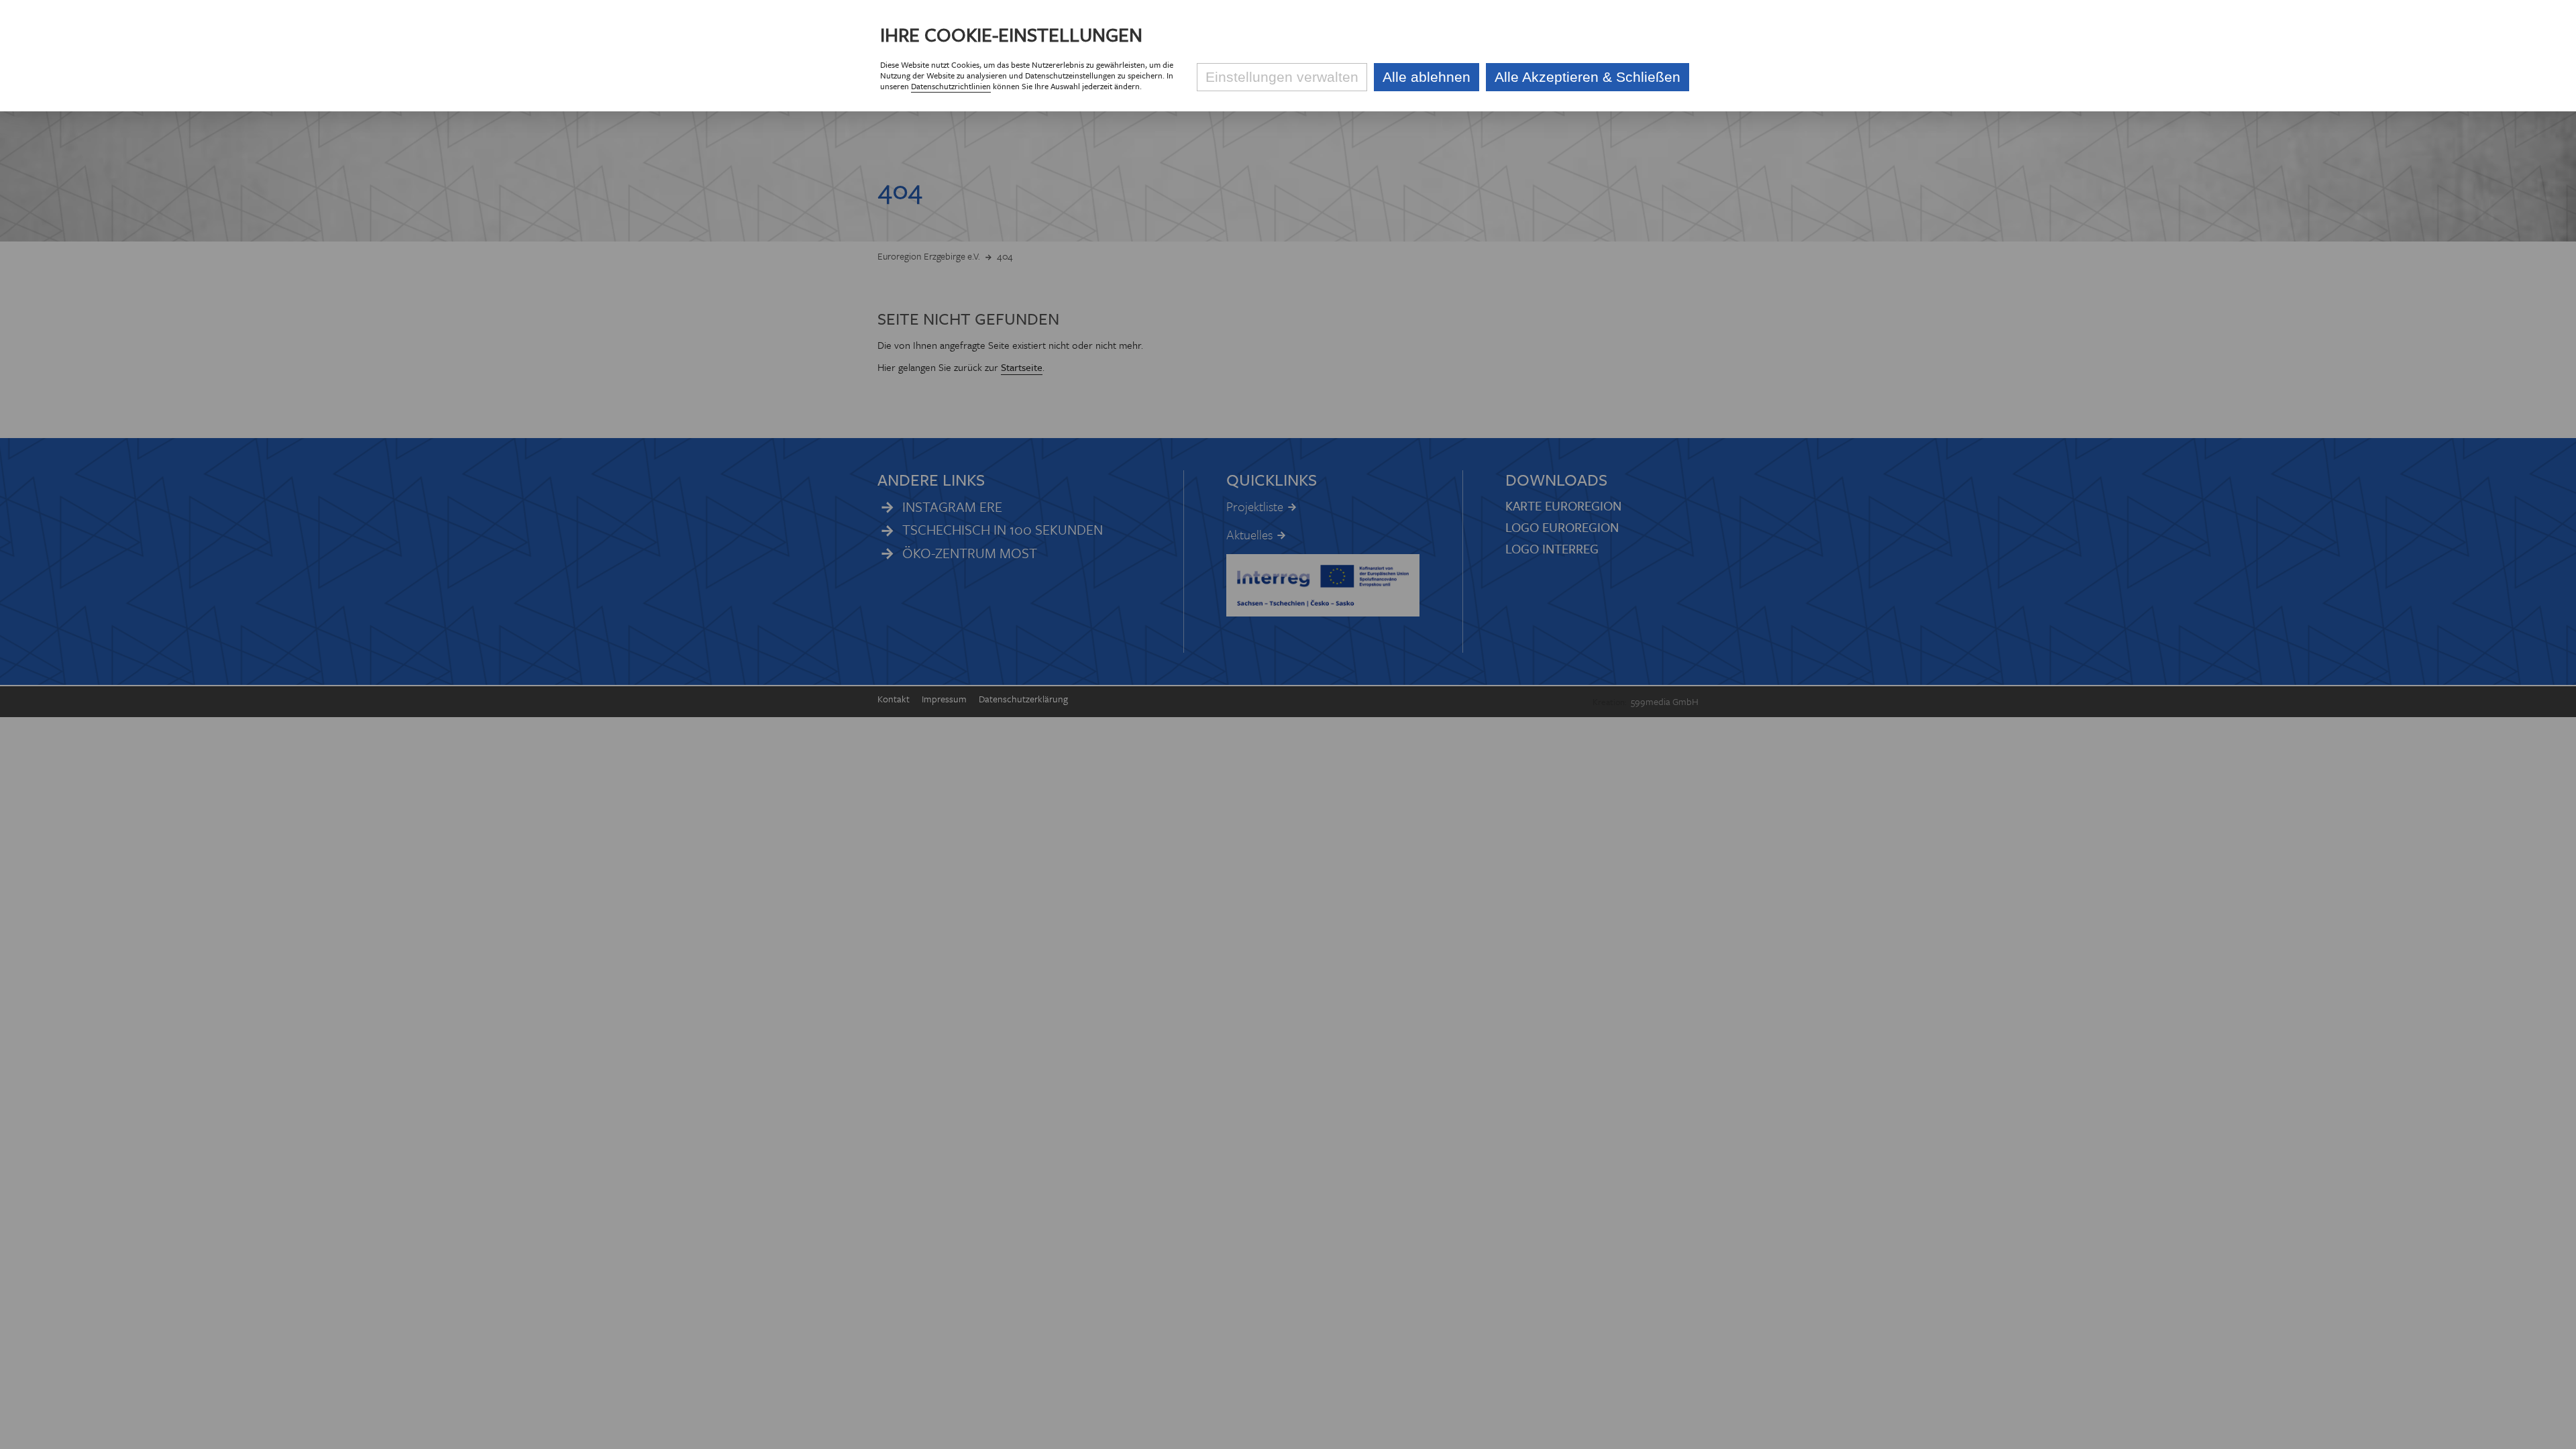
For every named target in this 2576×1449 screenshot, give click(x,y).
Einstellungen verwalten (1282, 77)
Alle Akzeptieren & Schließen (1588, 77)
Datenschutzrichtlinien (951, 86)
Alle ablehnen (1427, 77)
